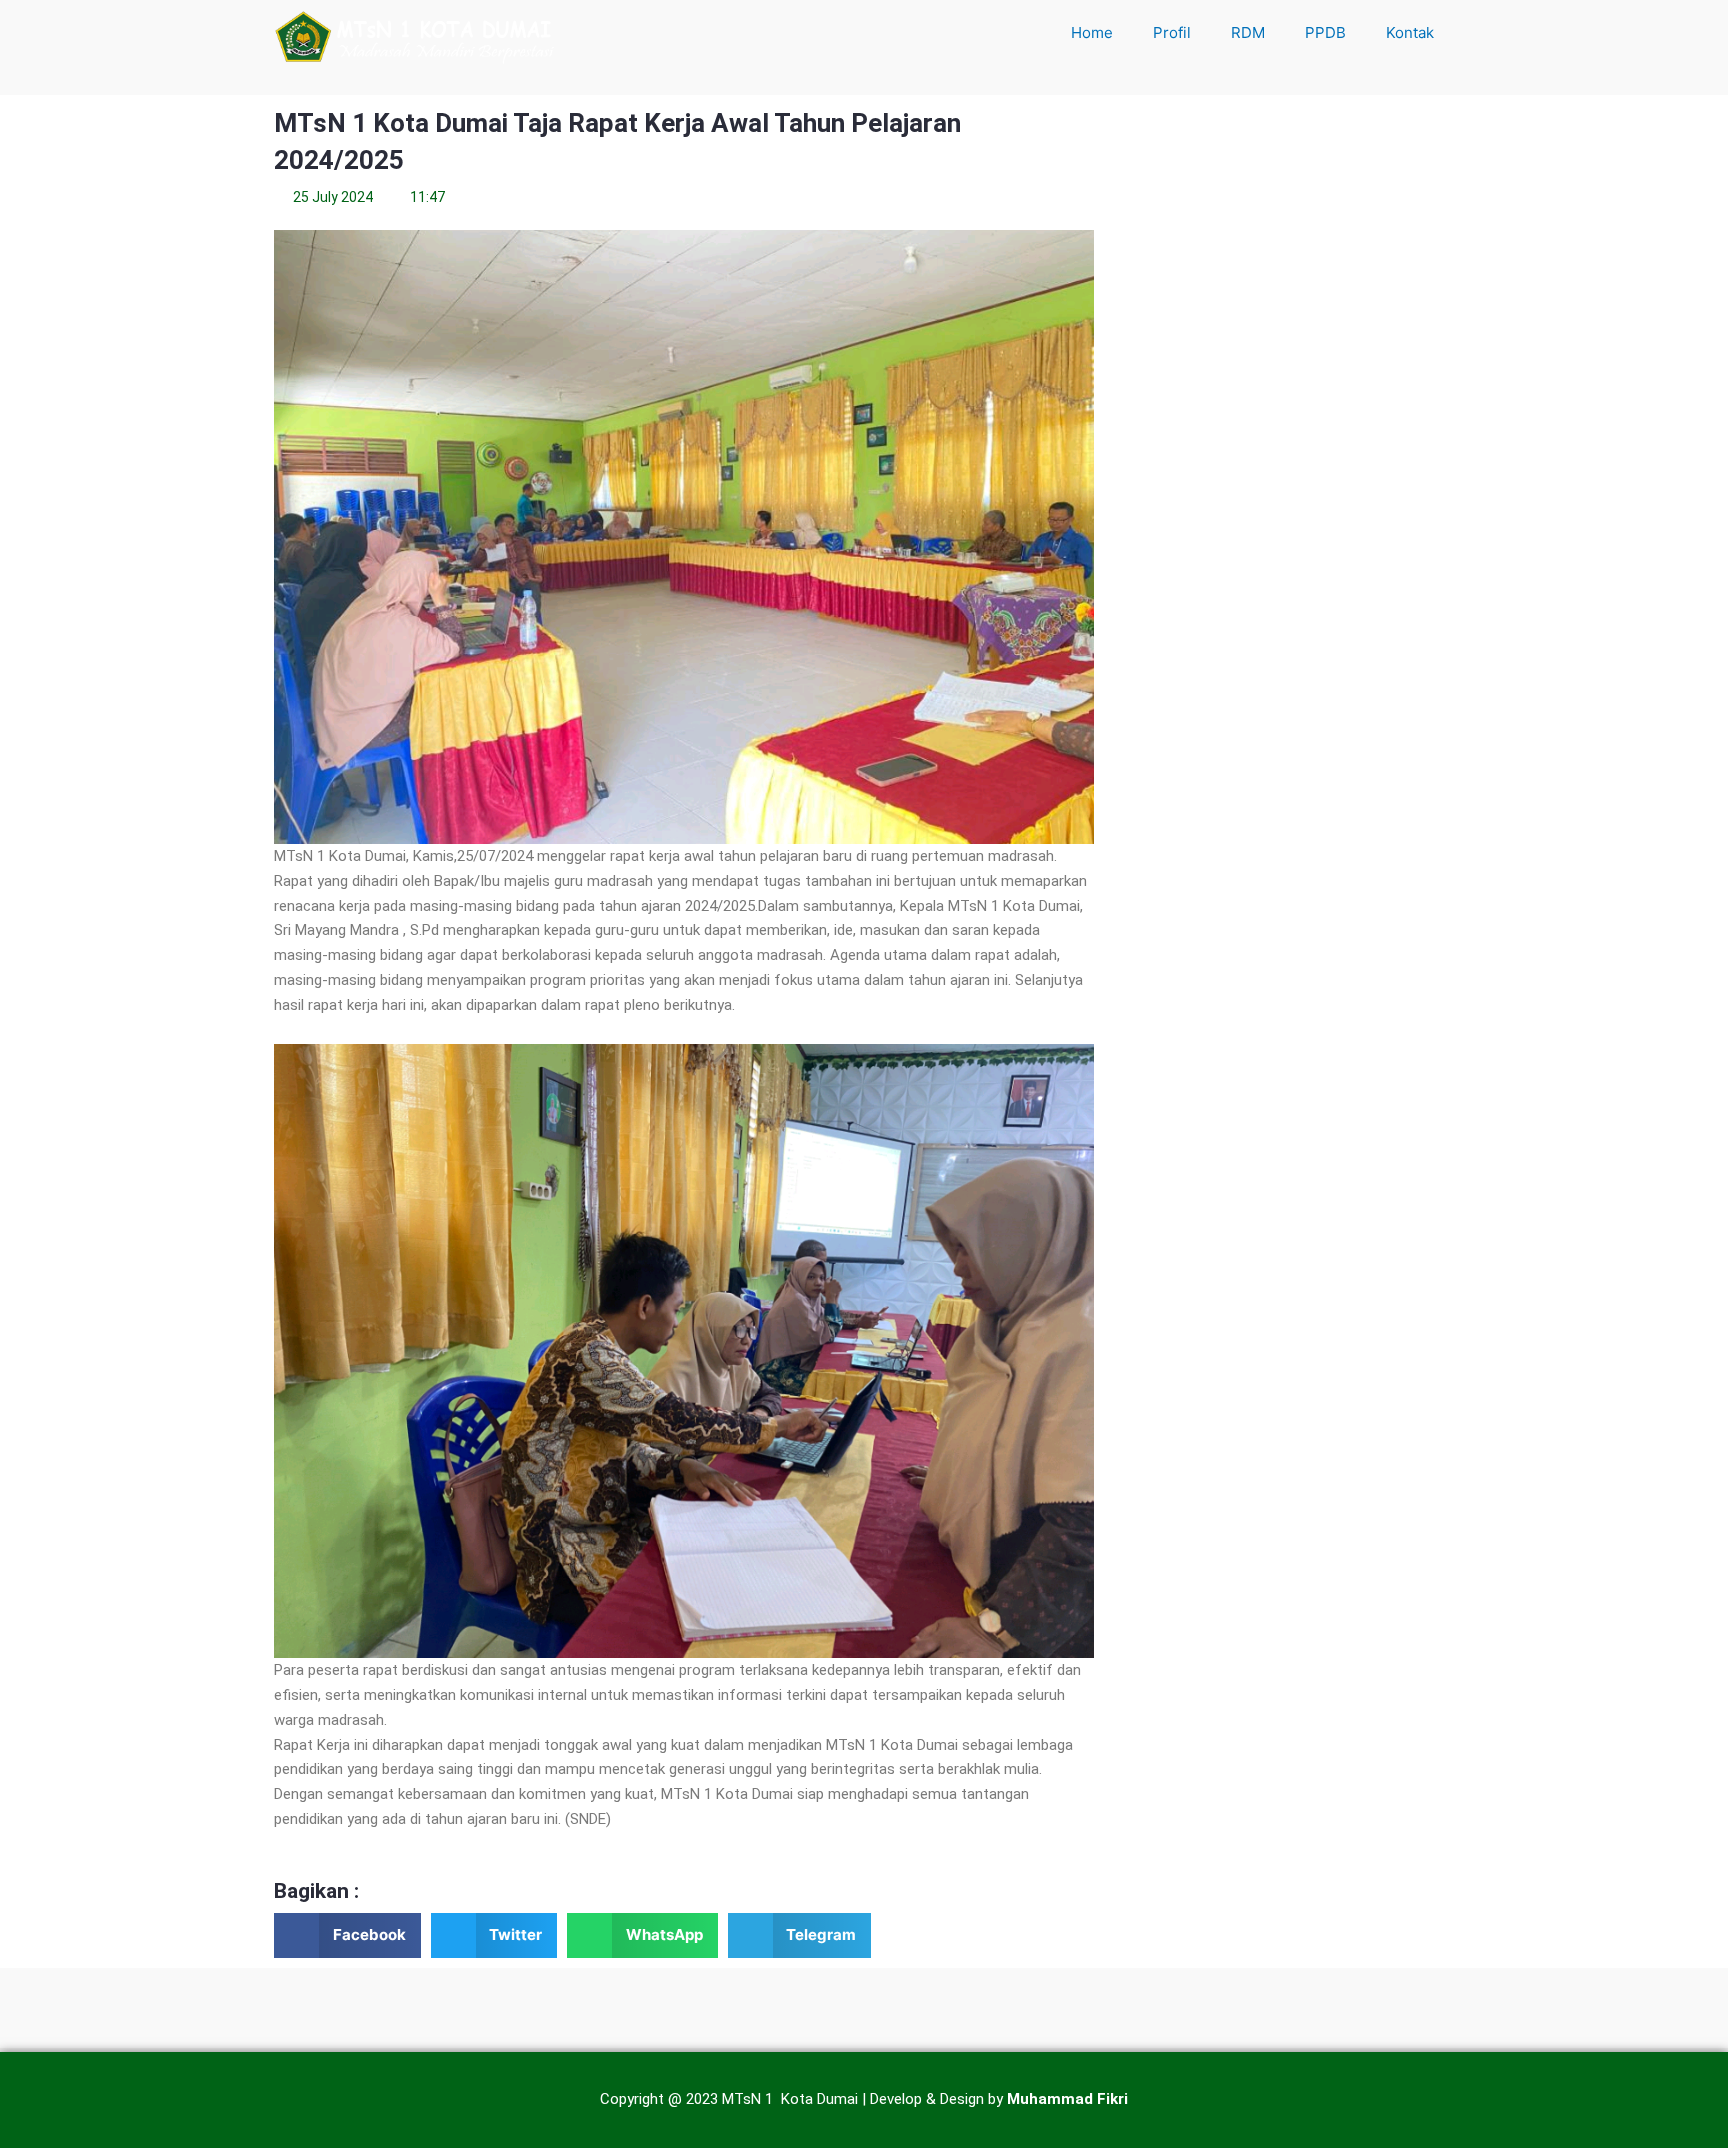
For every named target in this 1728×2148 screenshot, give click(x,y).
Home (1092, 32)
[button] (347, 1935)
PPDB (1325, 32)
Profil (1172, 32)
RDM (1248, 32)
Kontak (1410, 32)
